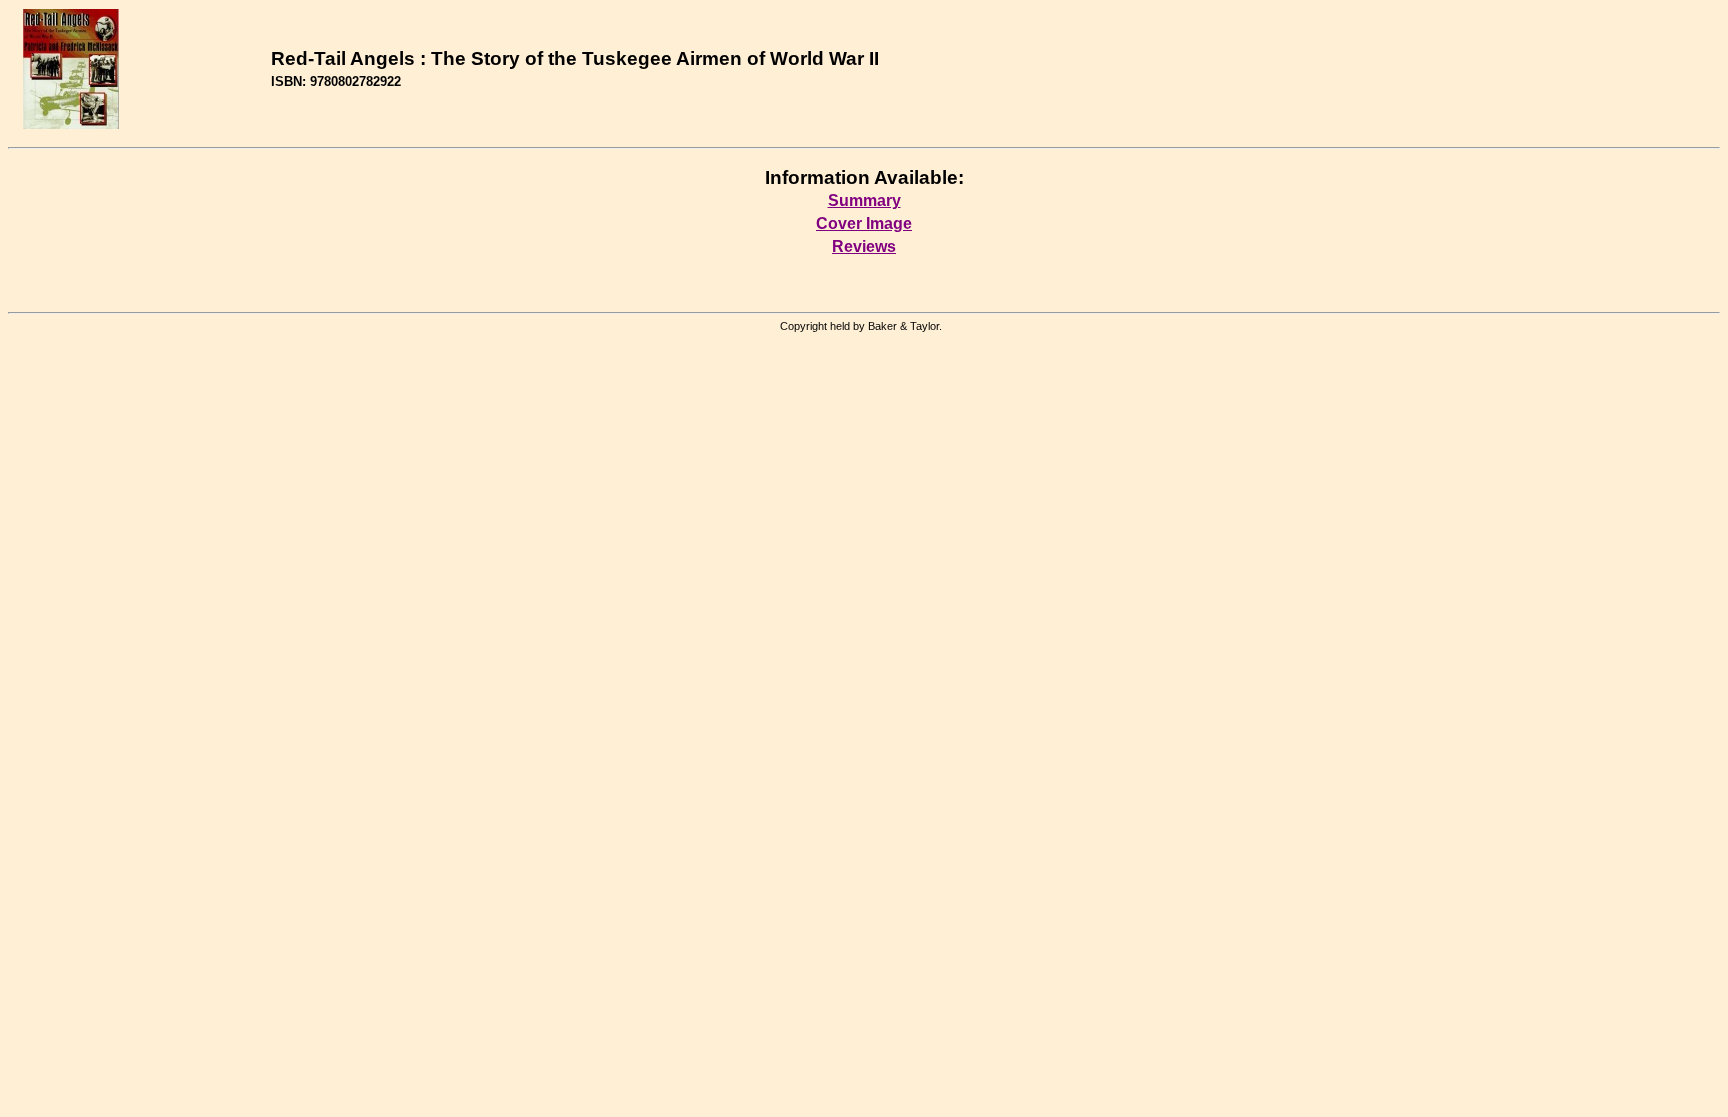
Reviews (864, 246)
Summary (864, 200)
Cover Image (864, 223)
